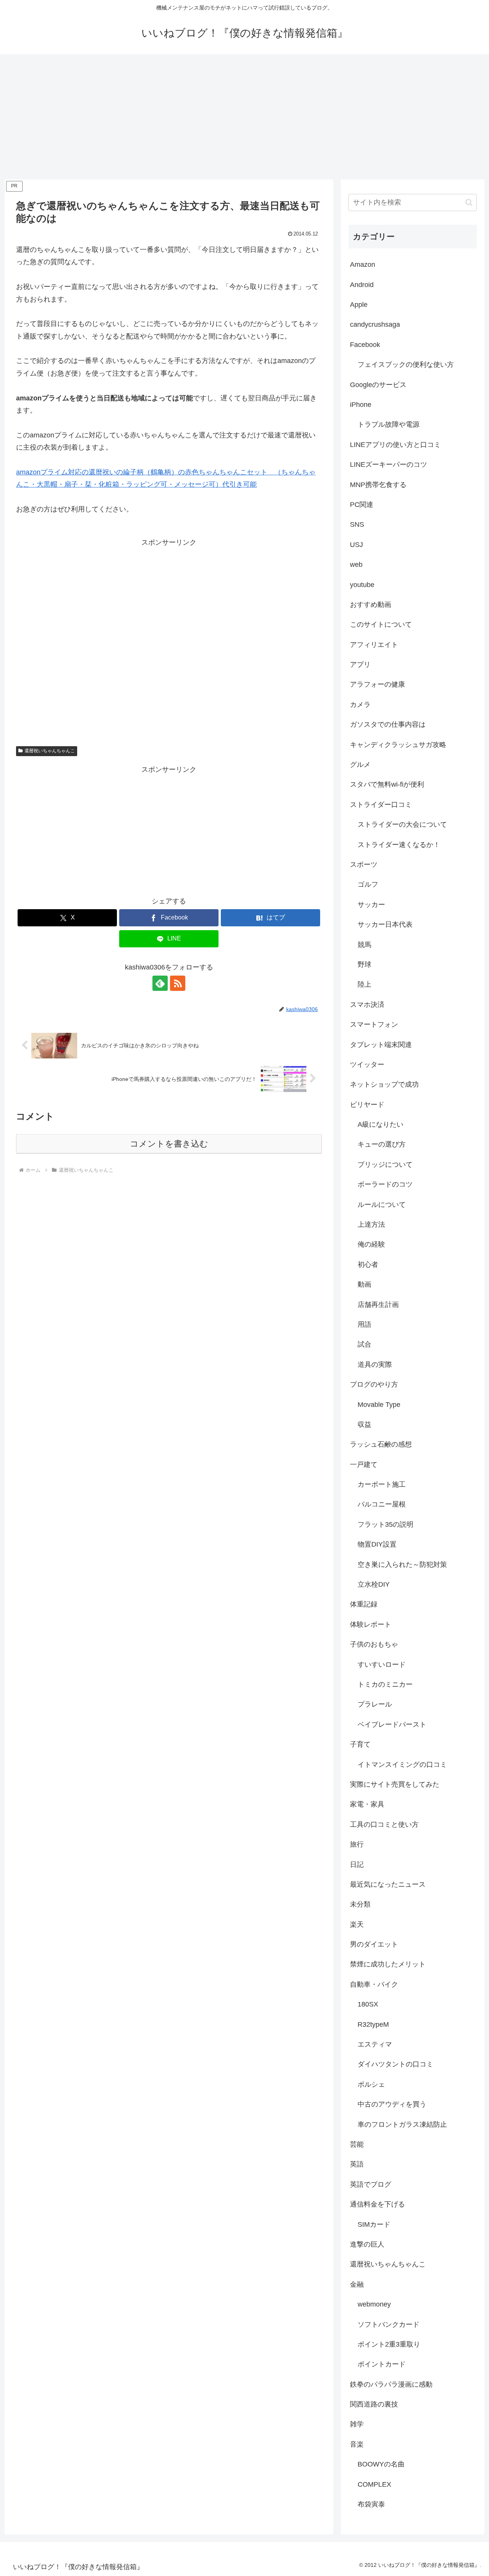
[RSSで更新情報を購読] (178, 983)
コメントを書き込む (169, 1144)
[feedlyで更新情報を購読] (160, 983)
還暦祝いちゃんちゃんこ (50, 751)
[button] (469, 202)
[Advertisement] (244, 117)
